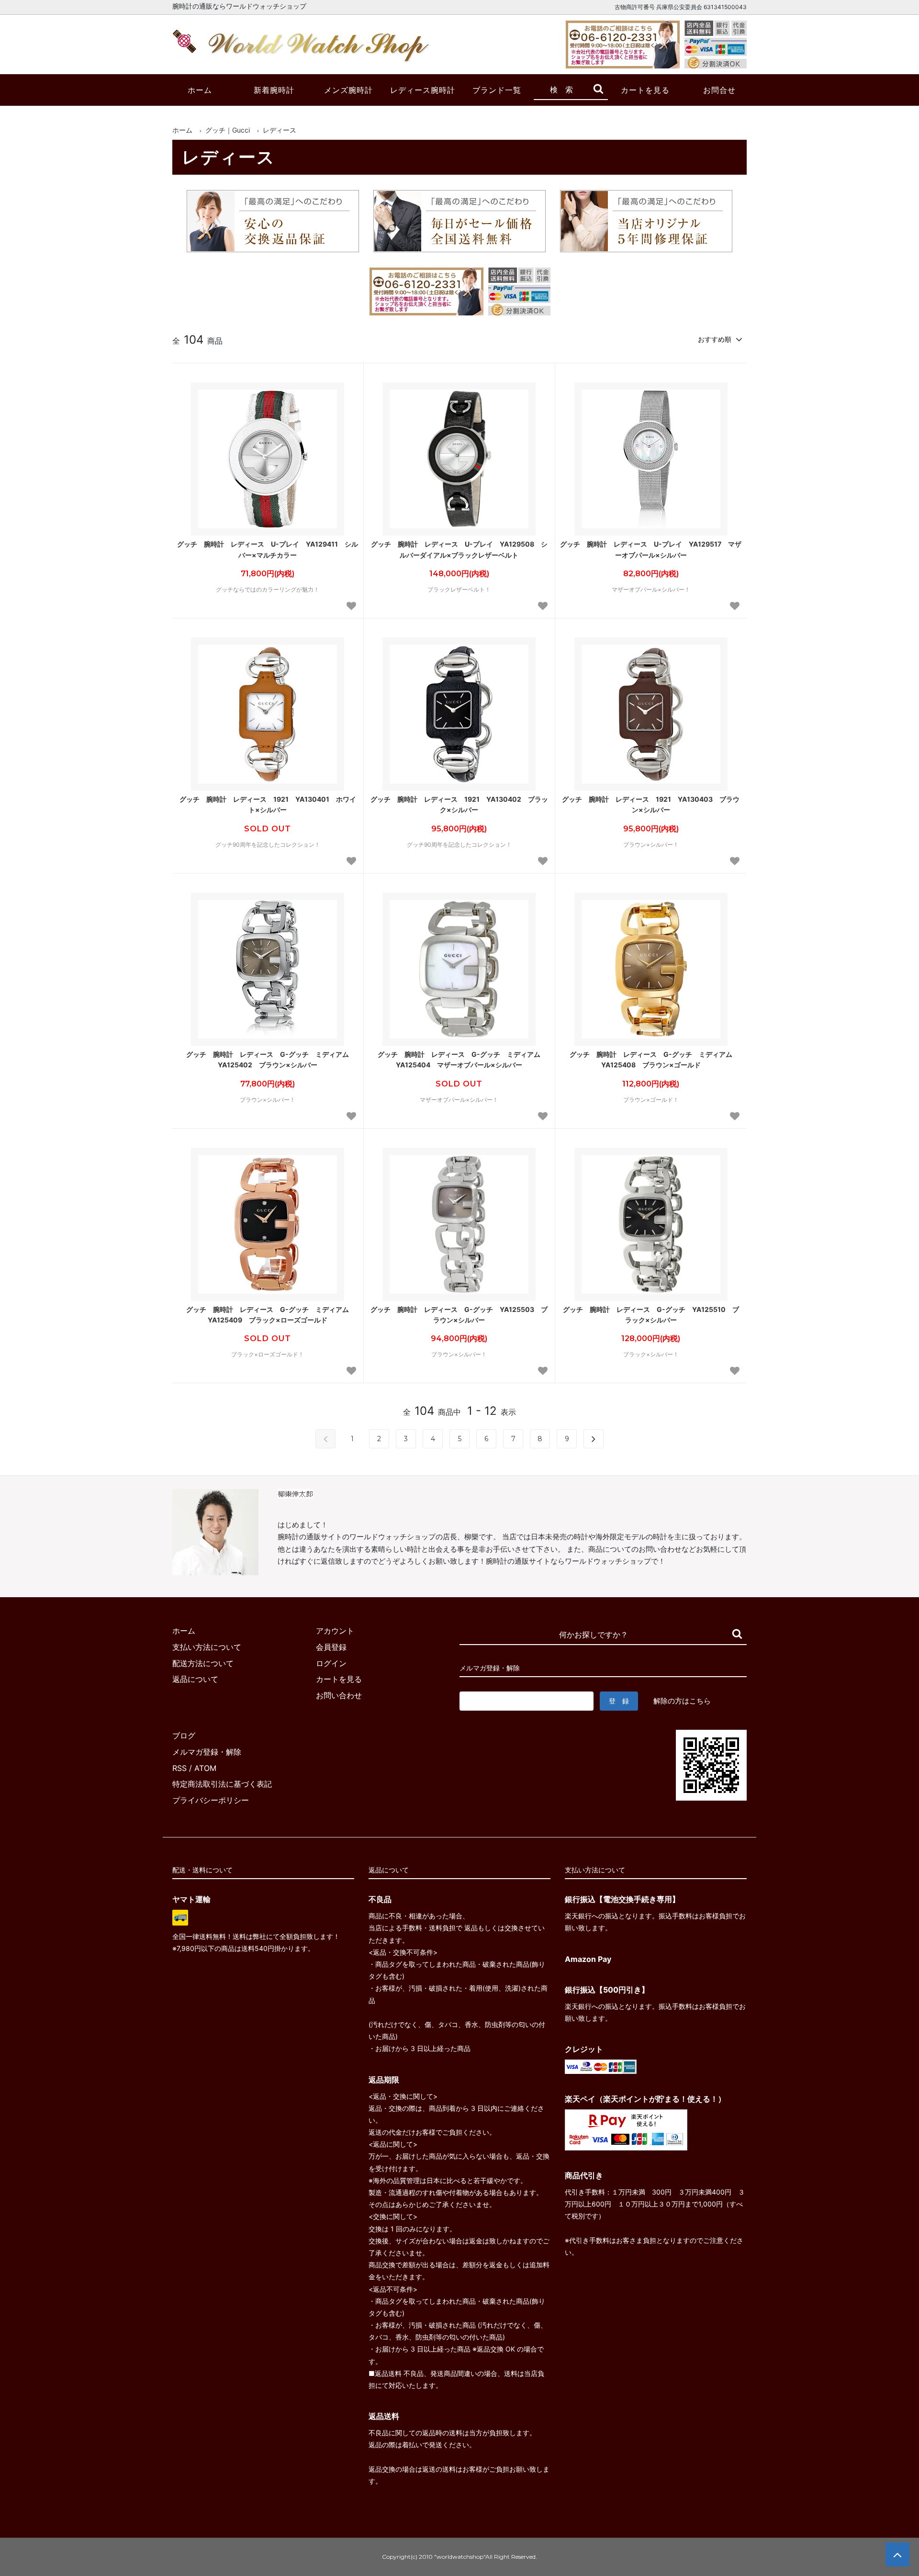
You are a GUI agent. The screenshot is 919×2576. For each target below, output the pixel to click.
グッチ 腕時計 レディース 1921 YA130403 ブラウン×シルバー (651, 804)
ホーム (200, 90)
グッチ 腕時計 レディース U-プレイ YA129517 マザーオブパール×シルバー (651, 549)
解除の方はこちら (682, 1701)
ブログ (184, 1736)
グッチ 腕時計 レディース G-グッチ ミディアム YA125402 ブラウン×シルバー (271, 1059)
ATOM (205, 1768)
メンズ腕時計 (348, 90)
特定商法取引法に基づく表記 (222, 1784)
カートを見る (645, 90)
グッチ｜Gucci (228, 130)
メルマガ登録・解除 (207, 1752)
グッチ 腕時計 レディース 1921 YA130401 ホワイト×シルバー (268, 804)
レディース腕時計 (423, 90)
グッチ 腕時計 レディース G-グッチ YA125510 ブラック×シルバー (651, 1315)
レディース (280, 130)
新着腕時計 (274, 90)
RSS (179, 1768)
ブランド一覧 (497, 90)
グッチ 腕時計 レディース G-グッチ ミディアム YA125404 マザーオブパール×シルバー (462, 1059)
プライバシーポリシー (211, 1800)
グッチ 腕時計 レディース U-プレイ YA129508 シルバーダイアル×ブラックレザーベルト (459, 549)
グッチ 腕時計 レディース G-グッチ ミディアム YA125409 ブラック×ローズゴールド (271, 1315)
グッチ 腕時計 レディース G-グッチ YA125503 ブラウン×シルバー (459, 1315)
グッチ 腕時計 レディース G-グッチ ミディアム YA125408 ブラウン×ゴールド (654, 1059)
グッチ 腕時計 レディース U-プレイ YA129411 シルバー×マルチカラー (268, 549)
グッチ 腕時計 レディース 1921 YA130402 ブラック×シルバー (459, 804)
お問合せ (719, 90)
